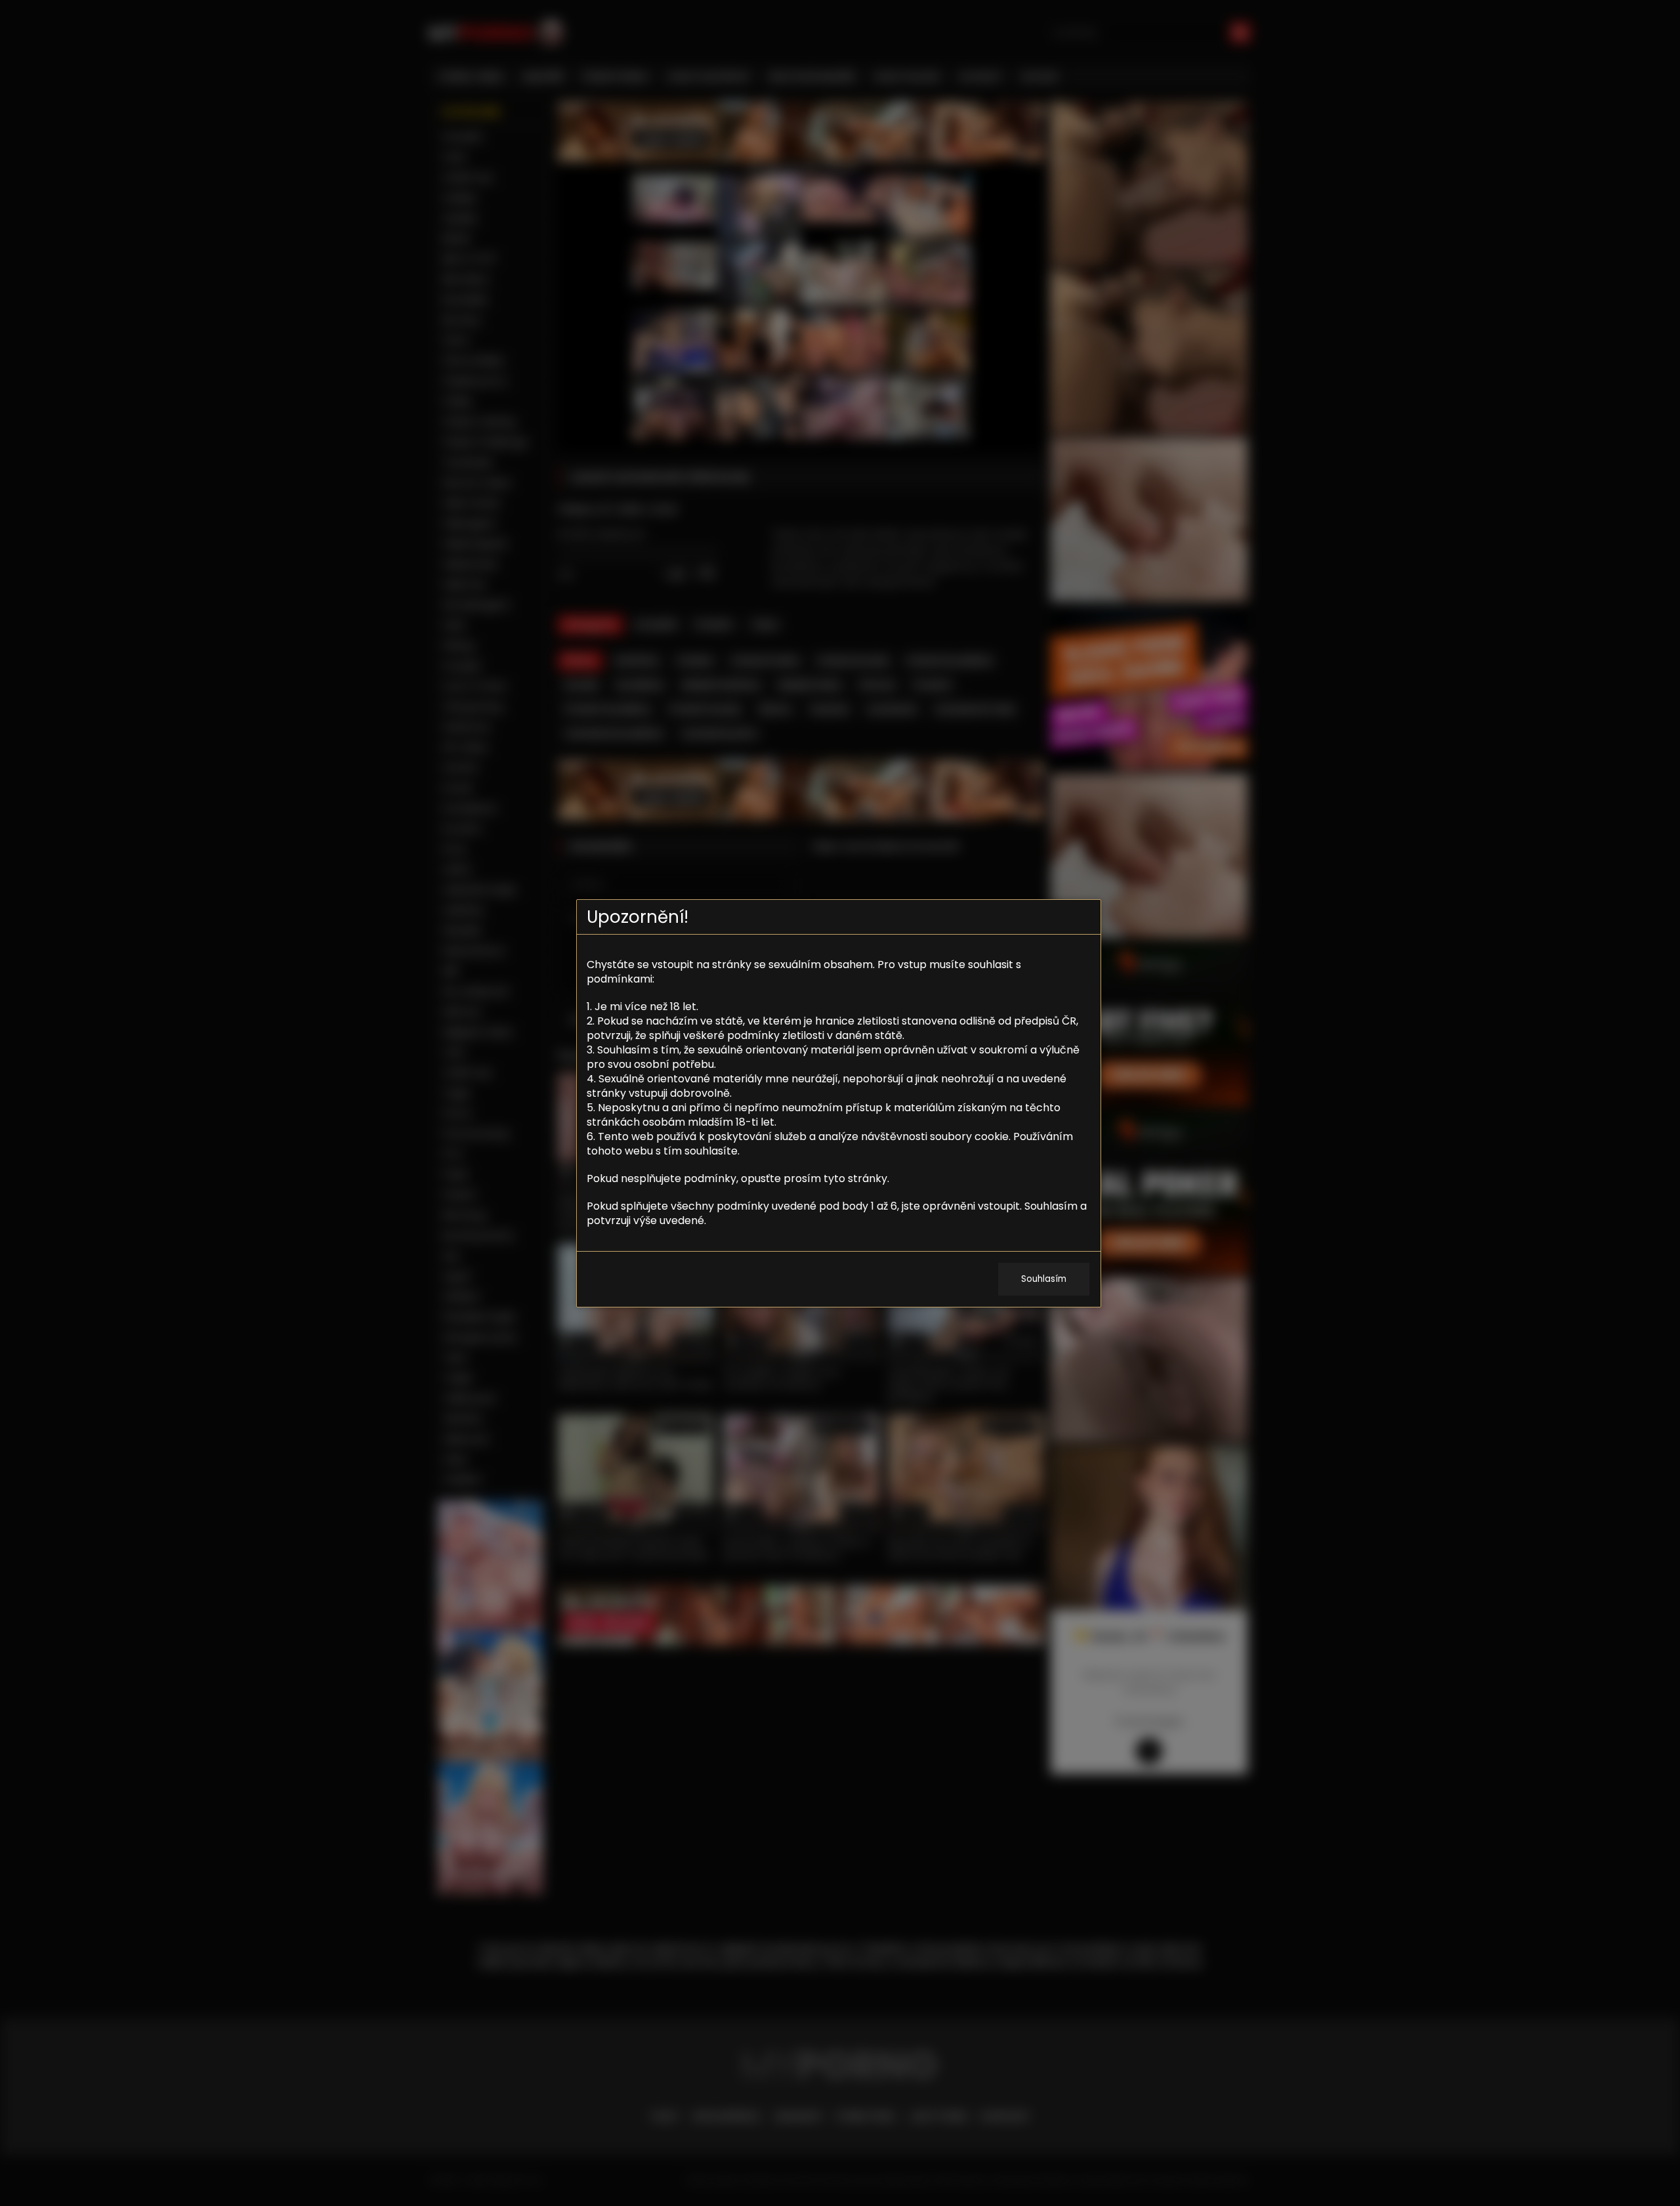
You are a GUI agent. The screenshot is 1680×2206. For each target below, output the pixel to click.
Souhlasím (1044, 1279)
